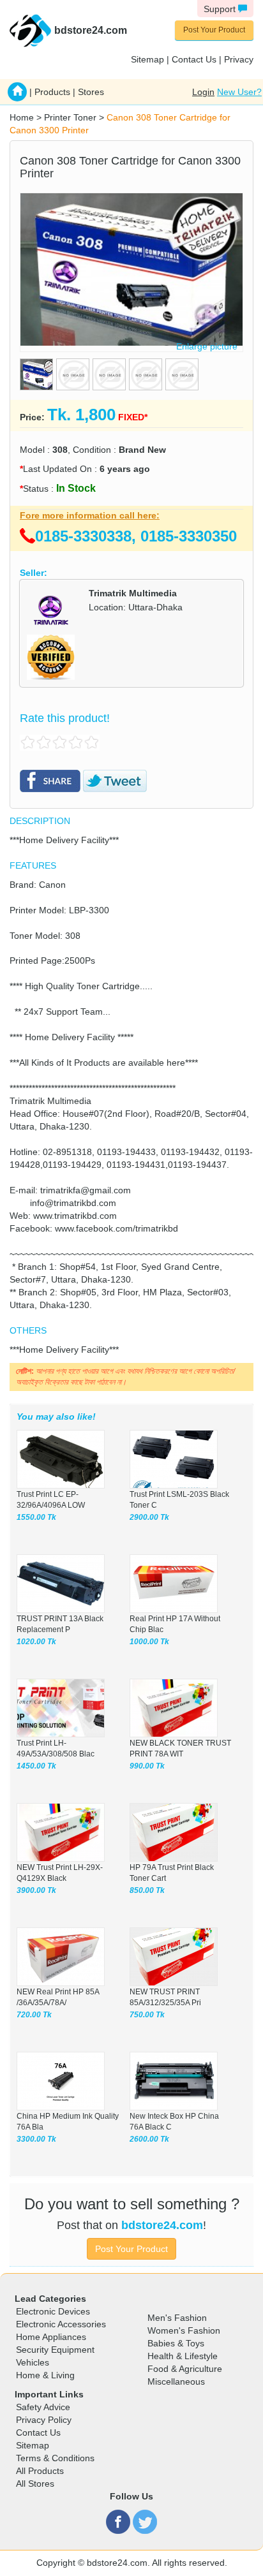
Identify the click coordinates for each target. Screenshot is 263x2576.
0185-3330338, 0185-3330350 (136, 536)
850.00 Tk (147, 1890)
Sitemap (147, 59)
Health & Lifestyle (183, 2356)
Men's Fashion (177, 2318)
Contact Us (194, 59)
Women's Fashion (184, 2330)
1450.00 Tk (36, 1766)
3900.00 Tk (36, 1890)
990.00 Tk (147, 1766)
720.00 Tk (34, 2015)
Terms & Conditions (55, 2458)
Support (221, 9)
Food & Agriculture (185, 2369)
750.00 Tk (147, 2015)
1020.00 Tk (36, 1642)
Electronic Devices (53, 2311)
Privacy (239, 59)
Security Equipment (55, 2350)
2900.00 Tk (149, 1517)
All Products (40, 2471)
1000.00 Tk (149, 1642)
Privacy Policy (44, 2420)
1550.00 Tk (36, 1517)
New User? (239, 92)
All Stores (35, 2484)
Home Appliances (51, 2337)
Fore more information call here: (90, 515)
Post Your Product (214, 30)
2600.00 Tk (149, 2139)
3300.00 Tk (36, 2139)
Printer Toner (70, 117)
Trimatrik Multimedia (133, 593)
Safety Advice (43, 2407)
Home (22, 117)
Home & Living (45, 2375)
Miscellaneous (176, 2381)
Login (203, 92)
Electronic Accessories (61, 2324)
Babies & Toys (176, 2343)
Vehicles (33, 2362)
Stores (91, 92)
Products (52, 92)
